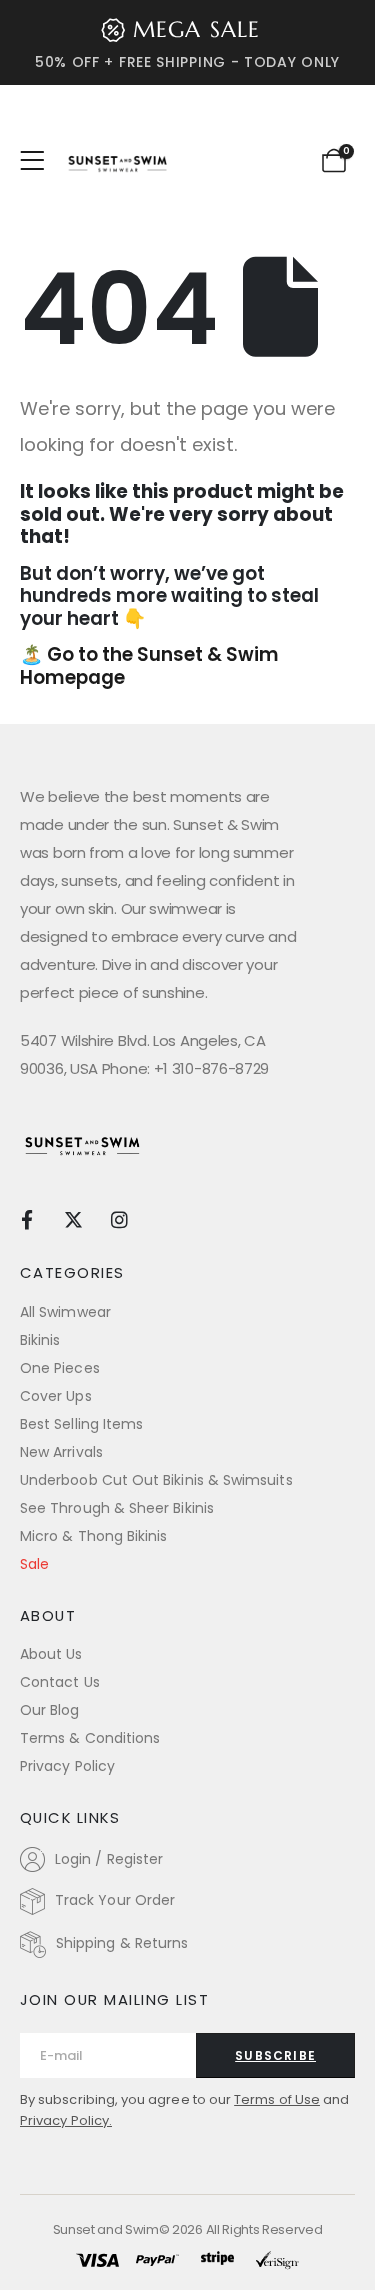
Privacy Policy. (66, 2120)
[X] (73, 1218)
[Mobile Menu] (38, 161)
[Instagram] (119, 1218)
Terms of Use (277, 2099)
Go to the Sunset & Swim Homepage (149, 666)
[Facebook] (26, 1218)
